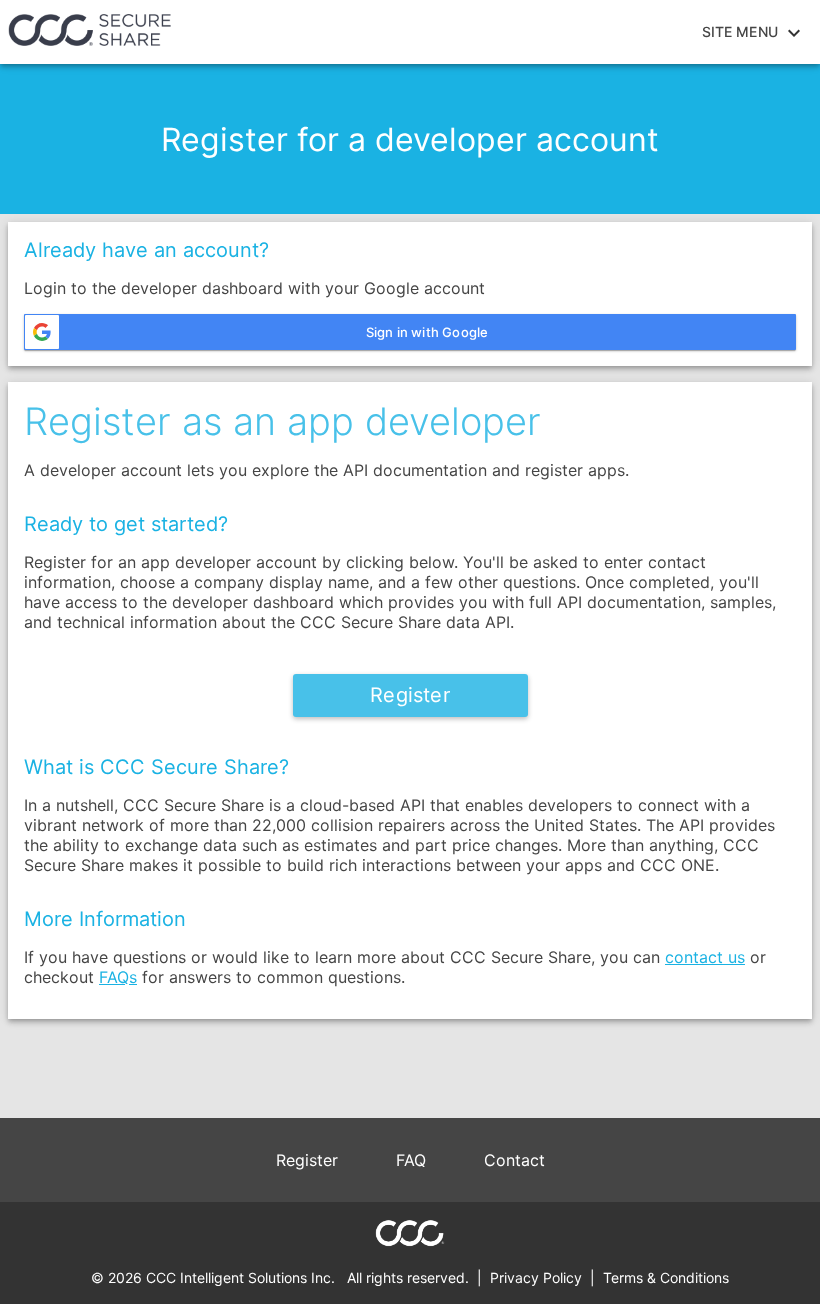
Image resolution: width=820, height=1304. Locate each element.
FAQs (118, 977)
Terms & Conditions (666, 1277)
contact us (705, 957)
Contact (514, 1160)
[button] (410, 332)
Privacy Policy (536, 1277)
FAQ (411, 1160)
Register (307, 1160)
